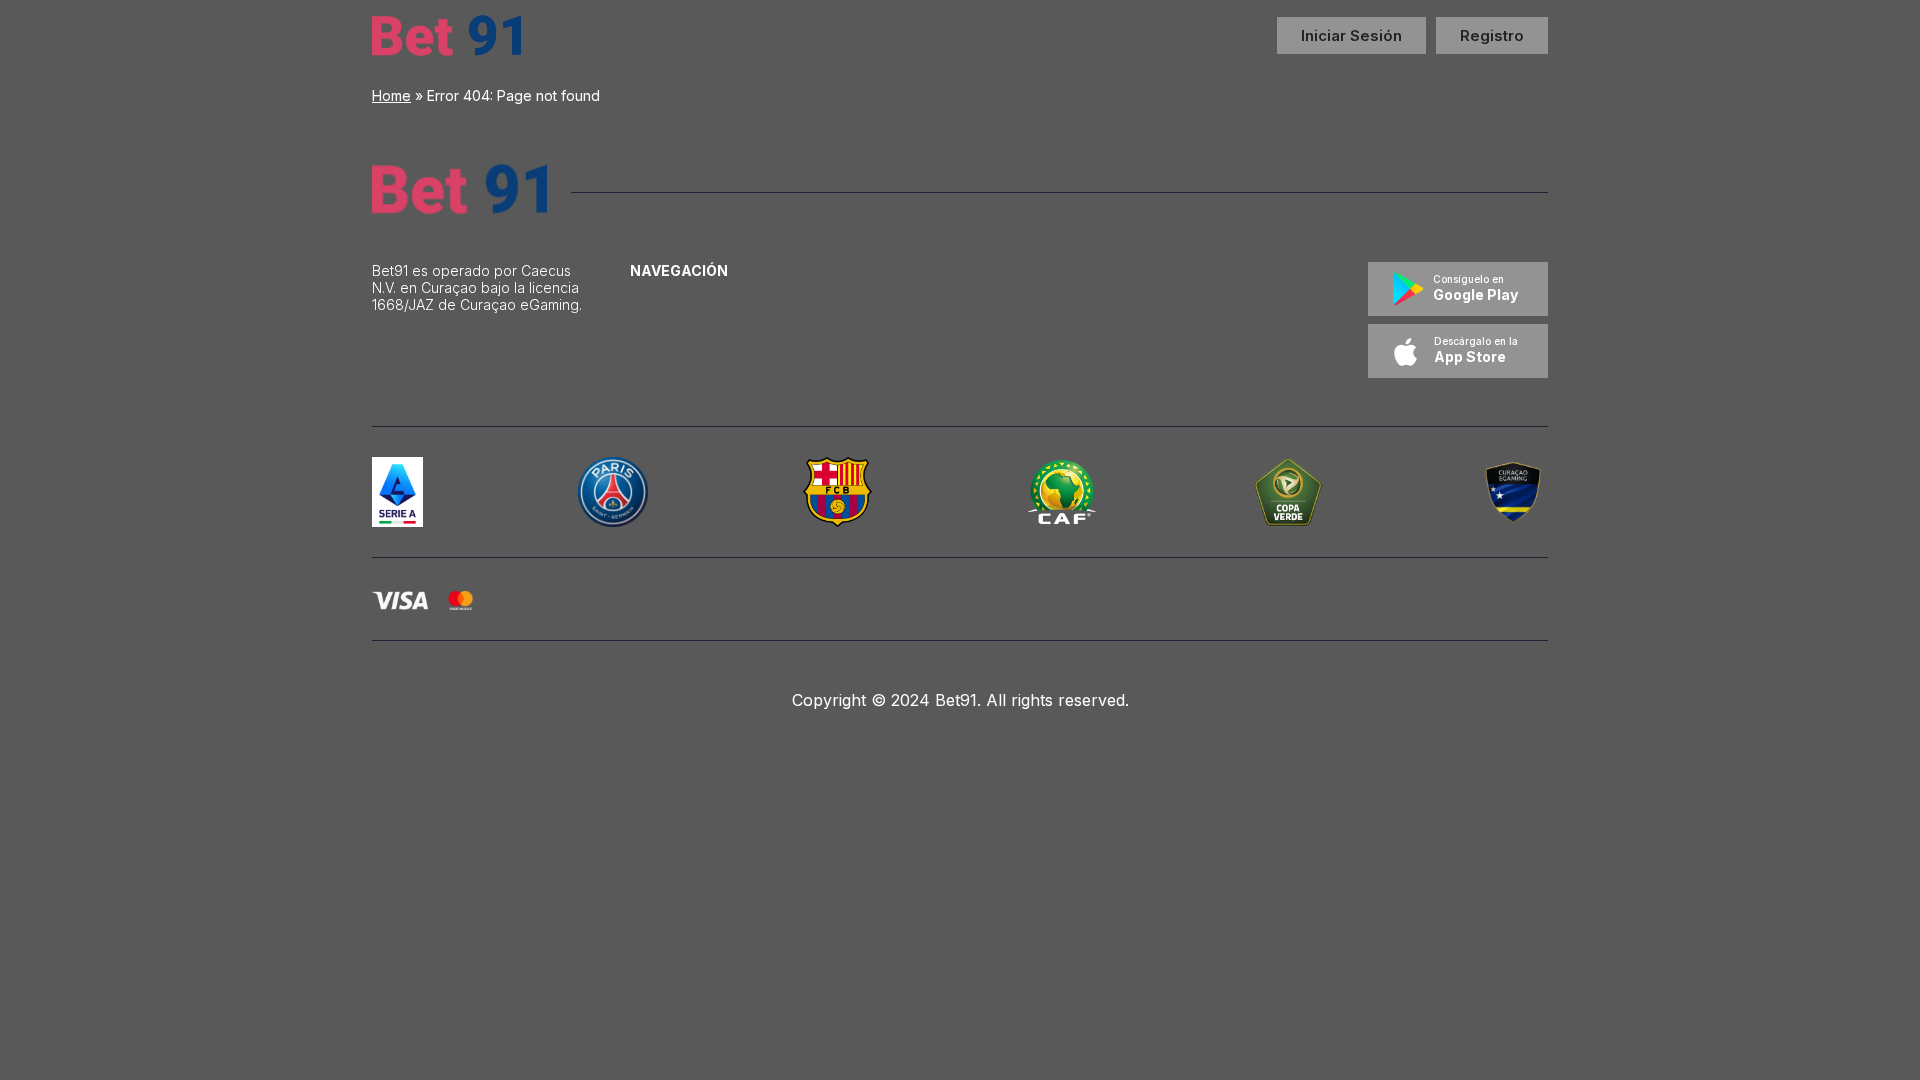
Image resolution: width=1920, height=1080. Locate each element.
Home (391, 95)
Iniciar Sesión (1351, 35)
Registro (1492, 35)
